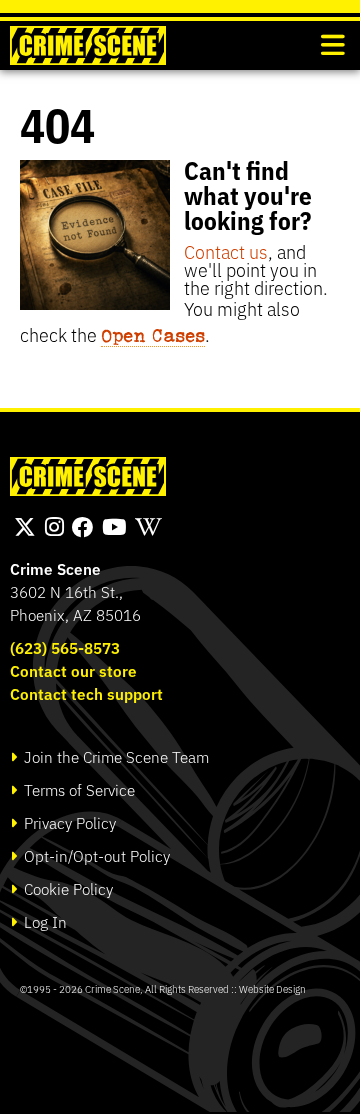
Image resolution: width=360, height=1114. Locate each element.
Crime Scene (55, 568)
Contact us (226, 251)
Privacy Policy (68, 822)
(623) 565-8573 (65, 647)
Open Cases (153, 335)
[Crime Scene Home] (88, 45)
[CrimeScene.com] (88, 476)
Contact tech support (86, 693)
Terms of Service (77, 789)
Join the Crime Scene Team (114, 756)
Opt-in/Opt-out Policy (95, 855)
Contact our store (73, 670)
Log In (43, 921)
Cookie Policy (66, 888)
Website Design (272, 988)
